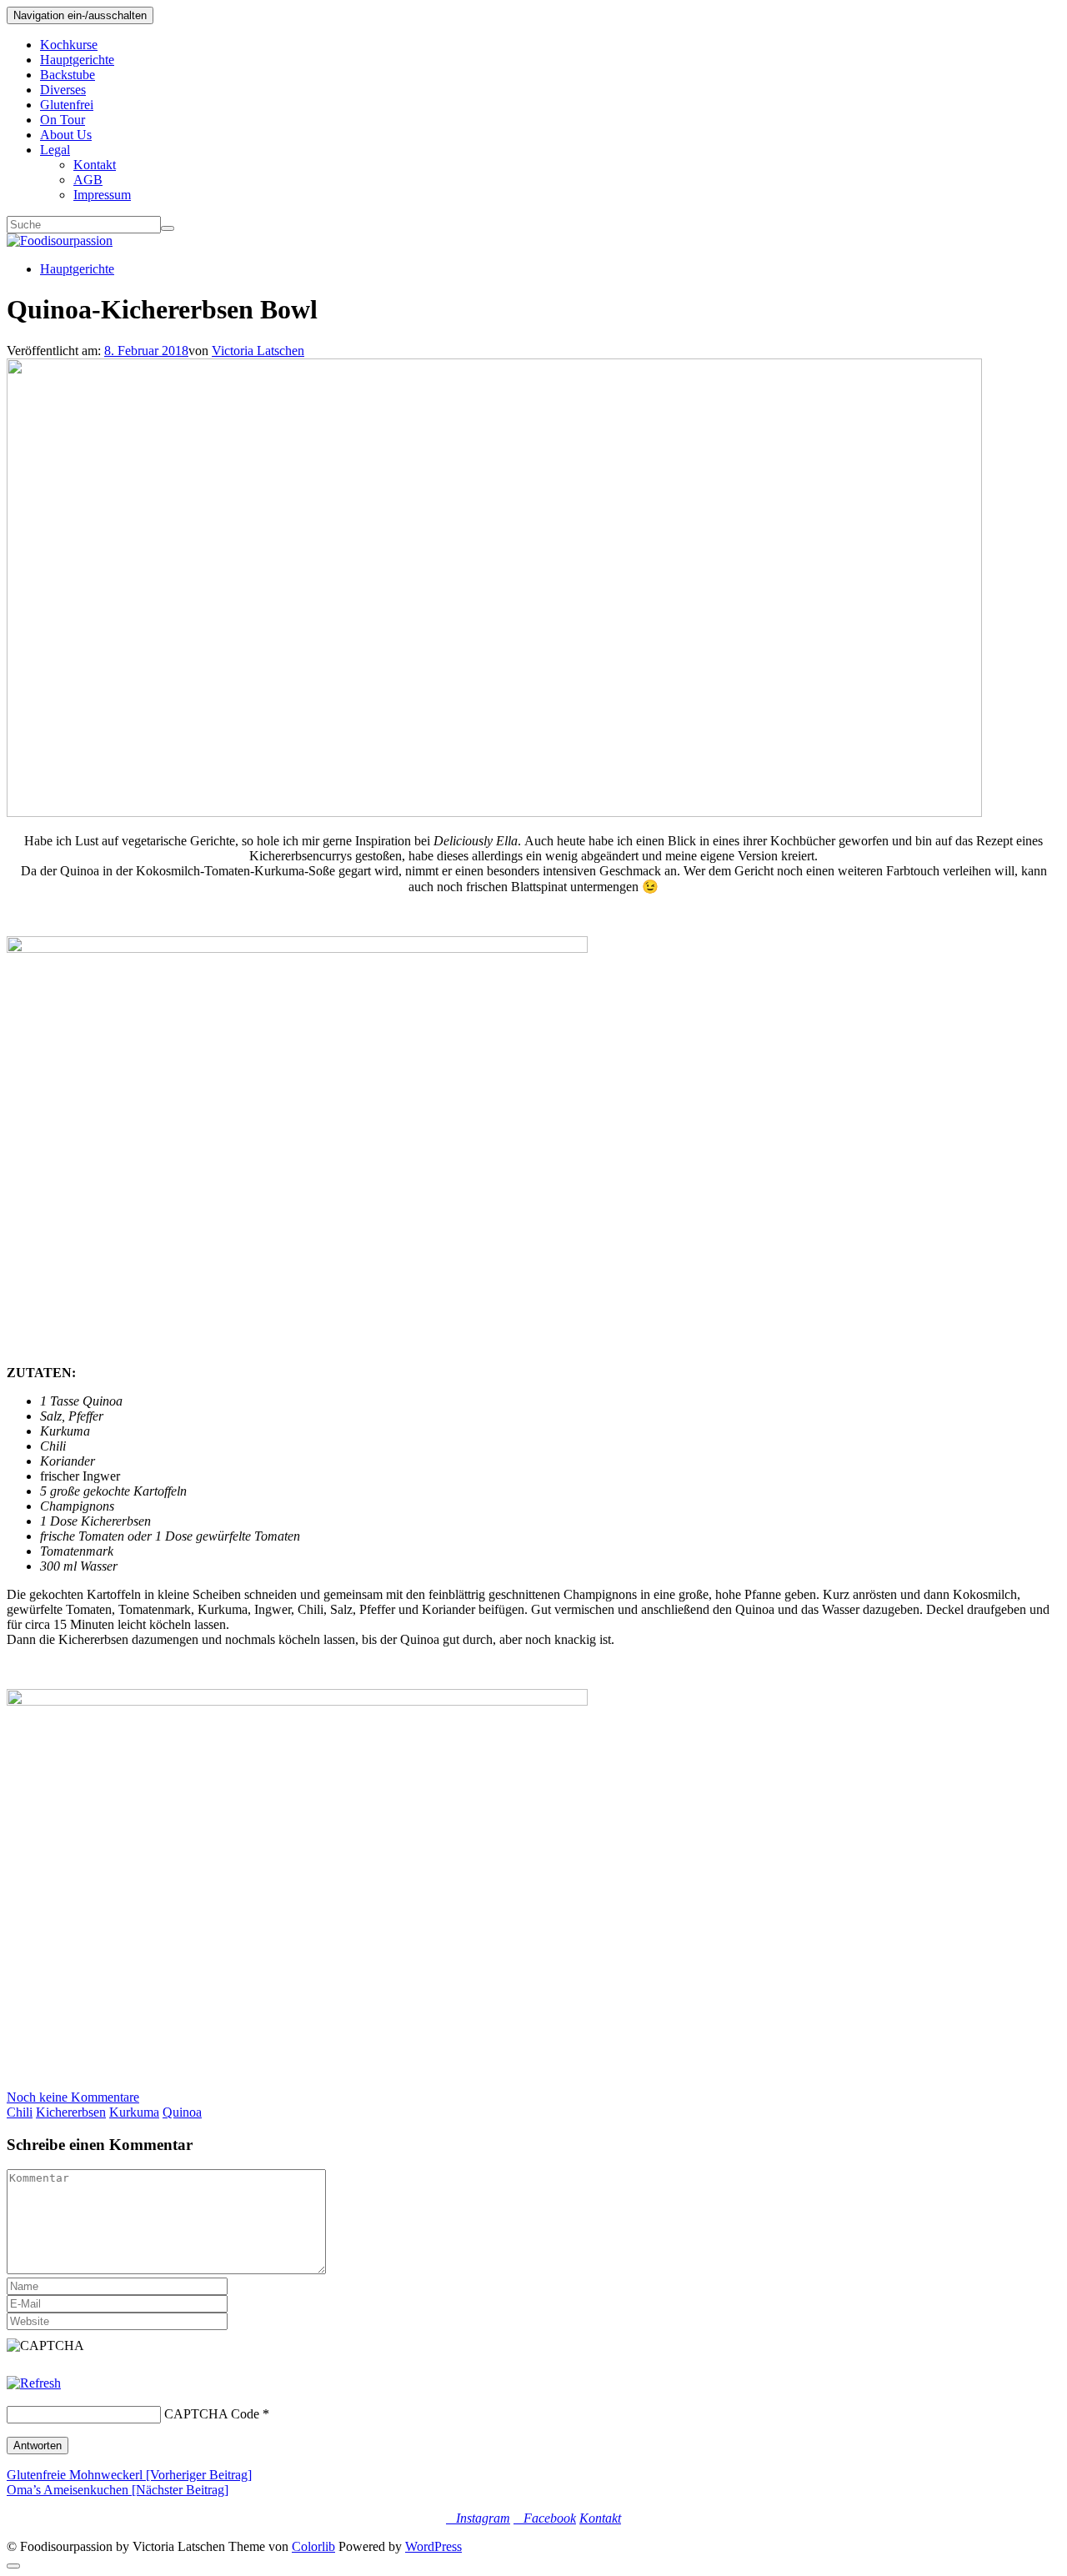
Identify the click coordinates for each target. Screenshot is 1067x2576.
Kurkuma (134, 2112)
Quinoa (182, 2112)
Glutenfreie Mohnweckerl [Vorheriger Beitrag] (129, 2475)
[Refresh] (34, 2383)
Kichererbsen (71, 2112)
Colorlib (313, 2546)
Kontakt (95, 165)
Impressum (102, 195)
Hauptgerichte (77, 60)
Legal (55, 150)
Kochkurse (69, 45)
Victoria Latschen (258, 351)
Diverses (63, 90)
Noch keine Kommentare (73, 2097)
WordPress (433, 2546)
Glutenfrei (67, 105)
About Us (66, 135)
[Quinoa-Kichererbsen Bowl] (494, 812)
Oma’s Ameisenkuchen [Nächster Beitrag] (118, 2490)
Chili (20, 2112)
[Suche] (168, 228)
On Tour (63, 120)
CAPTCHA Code (212, 2414)
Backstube (68, 75)
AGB (88, 180)
